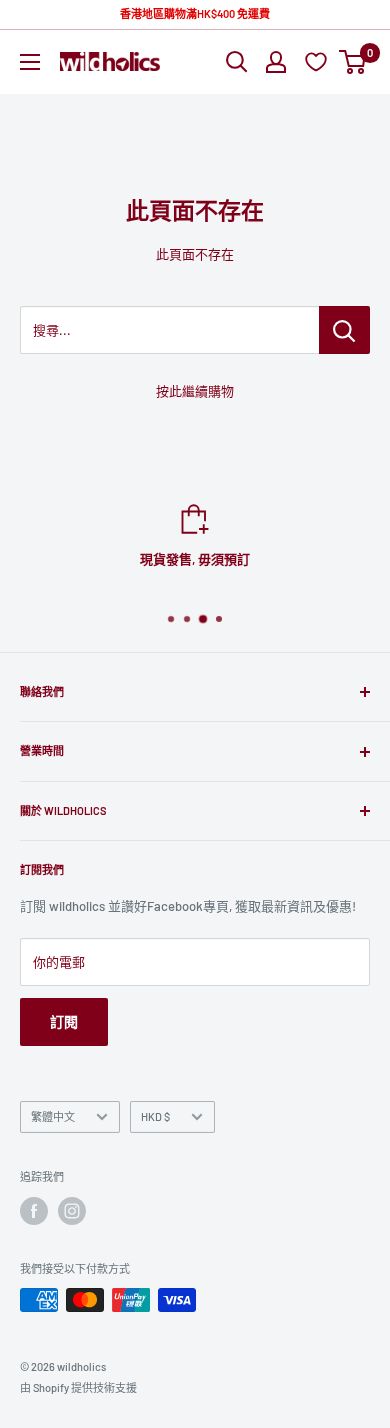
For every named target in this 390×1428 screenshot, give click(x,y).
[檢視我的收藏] (318, 61)
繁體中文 (53, 1116)
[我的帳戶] (276, 62)
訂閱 (64, 1021)
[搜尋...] (344, 330)
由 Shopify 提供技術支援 (78, 1387)
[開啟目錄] (30, 62)
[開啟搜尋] (237, 62)
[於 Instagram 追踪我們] (72, 1211)
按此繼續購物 (195, 391)
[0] (353, 62)
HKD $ (155, 1116)
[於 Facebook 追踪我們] (34, 1211)
